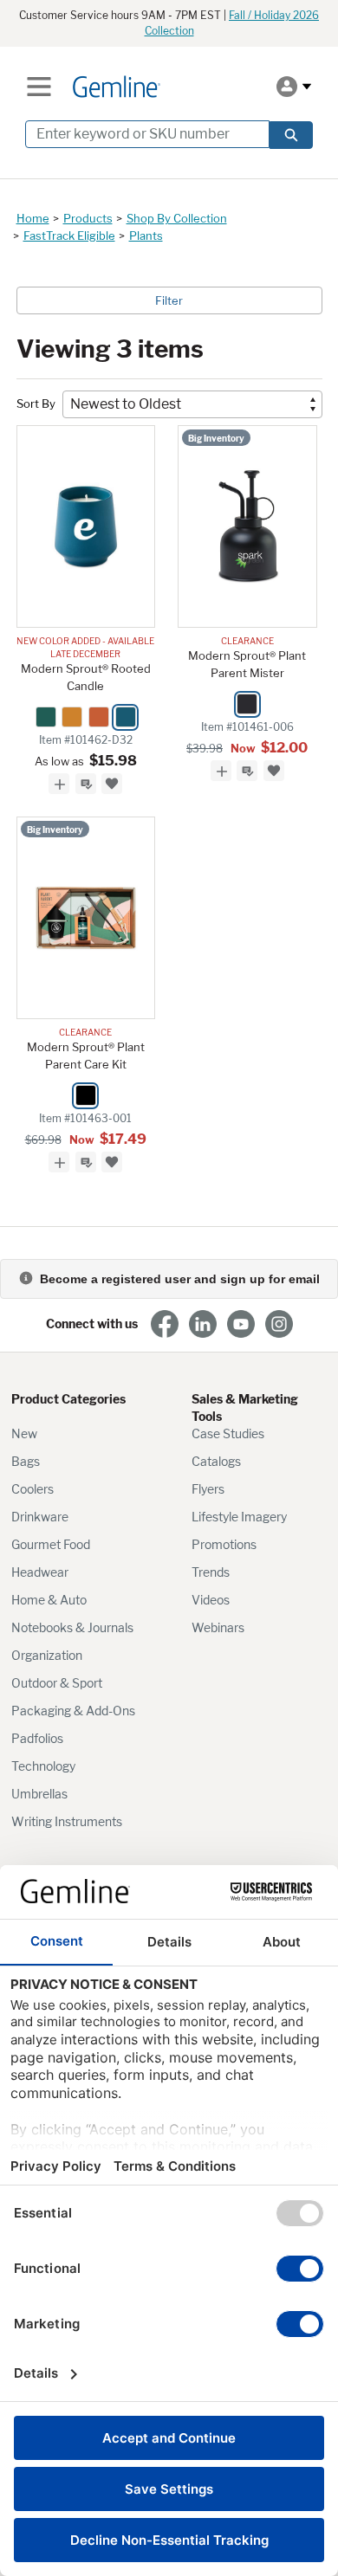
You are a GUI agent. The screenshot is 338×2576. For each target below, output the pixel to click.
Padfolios (37, 1738)
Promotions (224, 1544)
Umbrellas (39, 1794)
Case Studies (228, 1433)
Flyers (208, 1489)
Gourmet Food (51, 1544)
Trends (211, 1572)
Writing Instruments (67, 1821)
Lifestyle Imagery (239, 1517)
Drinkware (40, 1517)
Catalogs (216, 1461)
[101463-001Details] (86, 918)
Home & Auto (49, 1600)
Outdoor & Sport (57, 1683)
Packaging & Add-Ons (73, 1711)
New (24, 1433)
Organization (47, 1655)
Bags (26, 1461)
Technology (43, 1766)
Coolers (32, 1489)
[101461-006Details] (247, 526)
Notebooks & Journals (72, 1627)
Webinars (218, 1627)
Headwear (40, 1572)
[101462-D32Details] (86, 526)
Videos (211, 1600)
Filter (169, 300)
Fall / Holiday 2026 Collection (232, 23)
